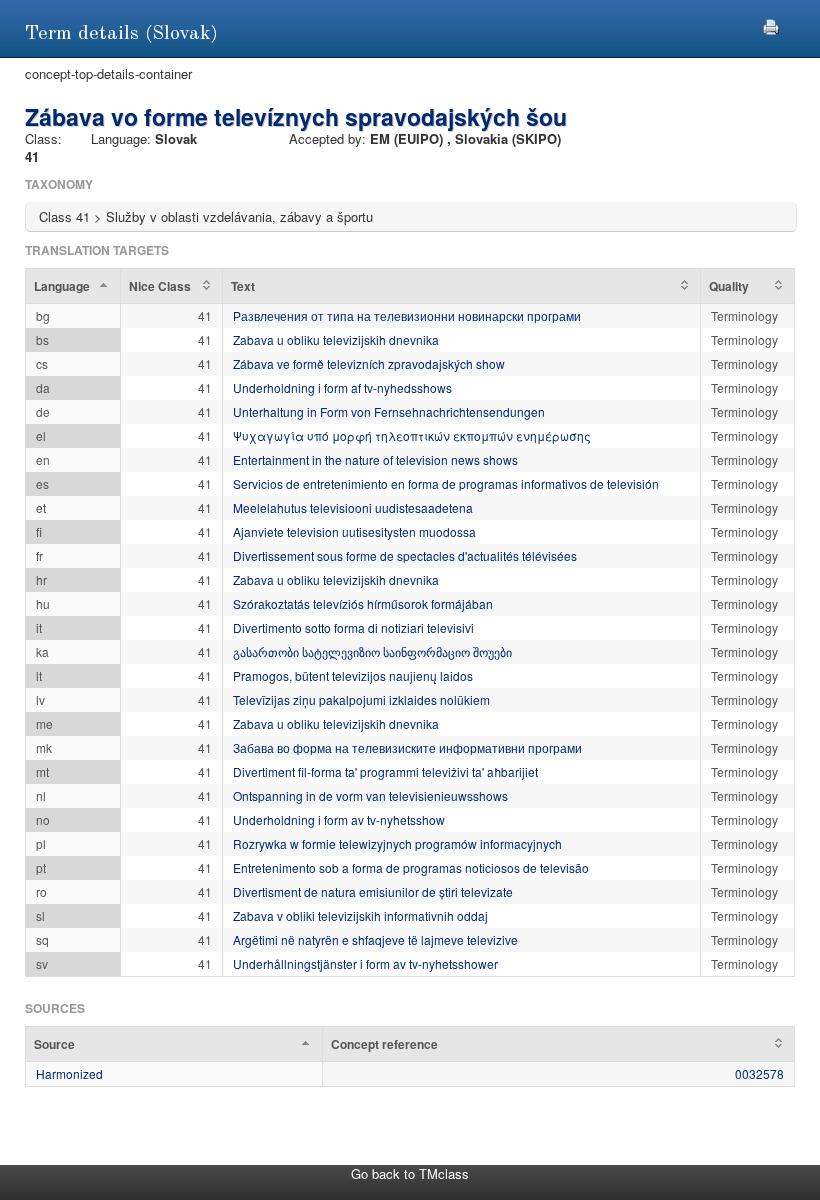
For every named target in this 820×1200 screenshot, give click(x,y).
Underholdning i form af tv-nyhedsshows (342, 387)
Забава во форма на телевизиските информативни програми (407, 747)
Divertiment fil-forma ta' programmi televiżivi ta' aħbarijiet (385, 771)
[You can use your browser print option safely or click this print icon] (771, 24)
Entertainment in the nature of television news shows (375, 459)
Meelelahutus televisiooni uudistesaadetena (353, 507)
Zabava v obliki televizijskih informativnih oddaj (360, 915)
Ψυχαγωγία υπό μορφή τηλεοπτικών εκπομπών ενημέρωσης (412, 435)
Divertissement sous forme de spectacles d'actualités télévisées (405, 555)
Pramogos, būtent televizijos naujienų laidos (353, 675)
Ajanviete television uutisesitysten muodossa (354, 531)
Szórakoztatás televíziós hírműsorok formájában (363, 603)
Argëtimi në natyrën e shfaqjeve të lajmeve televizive (375, 939)
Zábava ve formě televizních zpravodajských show (369, 363)
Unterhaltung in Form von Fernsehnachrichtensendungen (389, 411)
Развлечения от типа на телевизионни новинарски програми (407, 315)
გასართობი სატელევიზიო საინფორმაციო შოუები (372, 651)
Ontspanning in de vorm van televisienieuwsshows (370, 795)
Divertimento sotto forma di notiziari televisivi (353, 627)
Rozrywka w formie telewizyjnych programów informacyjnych (397, 843)
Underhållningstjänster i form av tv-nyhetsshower (365, 963)
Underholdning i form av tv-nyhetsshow (339, 819)
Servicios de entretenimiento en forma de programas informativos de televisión (446, 483)
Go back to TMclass (410, 1173)
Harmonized (69, 1073)
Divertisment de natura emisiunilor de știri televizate (373, 891)
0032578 (759, 1073)
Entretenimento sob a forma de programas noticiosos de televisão (411, 867)
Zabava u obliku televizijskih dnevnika (336, 339)
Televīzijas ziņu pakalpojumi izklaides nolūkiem (361, 699)
